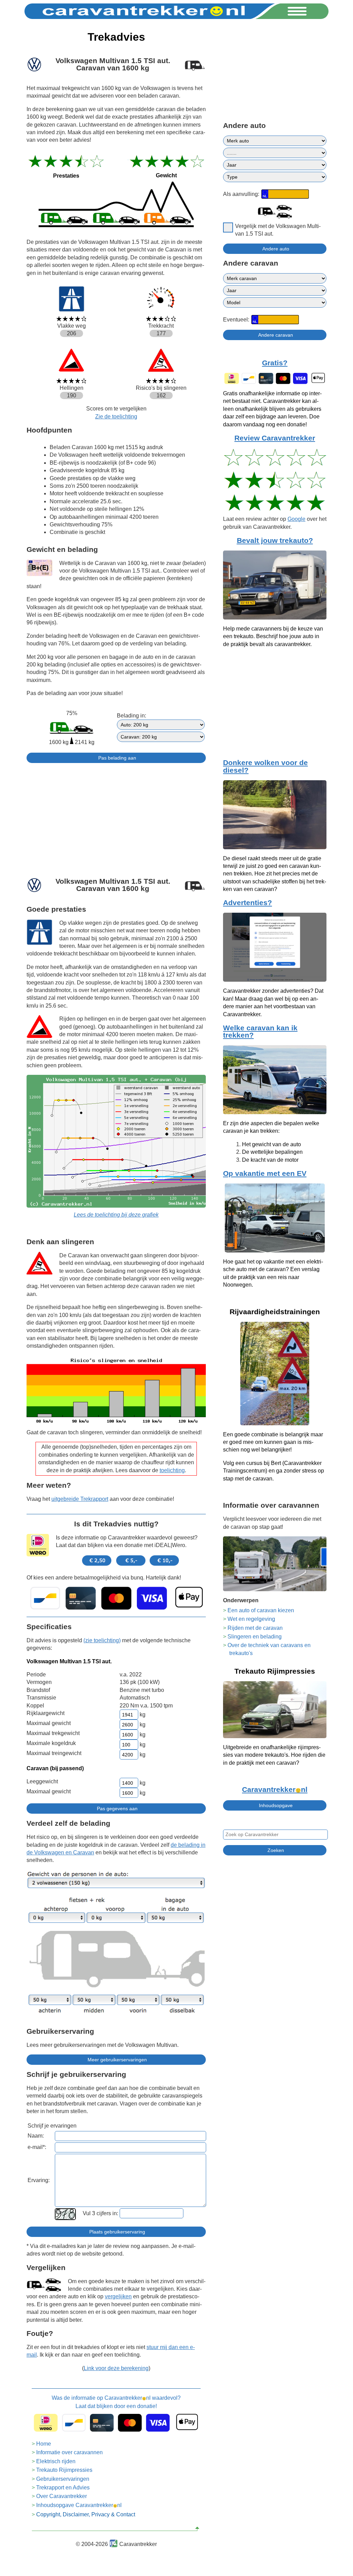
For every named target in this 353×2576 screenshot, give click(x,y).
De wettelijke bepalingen (272, 1152)
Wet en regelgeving (251, 1619)
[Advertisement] (116, 817)
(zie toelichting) (102, 1640)
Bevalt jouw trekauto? (275, 541)
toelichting (172, 1470)
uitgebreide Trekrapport (80, 1499)
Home (44, 2444)
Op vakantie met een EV (265, 1173)
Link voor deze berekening (116, 2368)
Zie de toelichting (116, 417)
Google (296, 519)
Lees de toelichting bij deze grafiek (116, 1215)
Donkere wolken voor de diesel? (265, 766)
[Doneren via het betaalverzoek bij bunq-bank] (116, 1598)
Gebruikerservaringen (63, 2479)
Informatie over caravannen (69, 2452)
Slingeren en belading (255, 1637)
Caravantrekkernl (275, 1790)
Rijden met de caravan (255, 1628)
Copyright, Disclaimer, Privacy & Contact (86, 2514)
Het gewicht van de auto (271, 1144)
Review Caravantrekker (275, 438)
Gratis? (275, 363)
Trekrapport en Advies (63, 2488)
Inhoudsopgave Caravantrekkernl (79, 2505)
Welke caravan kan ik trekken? (260, 1032)
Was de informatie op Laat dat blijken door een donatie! (116, 2402)
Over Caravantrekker (62, 2496)
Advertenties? (248, 903)
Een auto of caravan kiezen (261, 1610)
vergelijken (118, 2296)
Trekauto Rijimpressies (64, 2470)
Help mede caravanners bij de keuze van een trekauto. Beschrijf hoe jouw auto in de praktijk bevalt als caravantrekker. (273, 636)
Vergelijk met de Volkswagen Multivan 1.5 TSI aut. (278, 230)
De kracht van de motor (270, 1160)
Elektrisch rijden (56, 2461)
